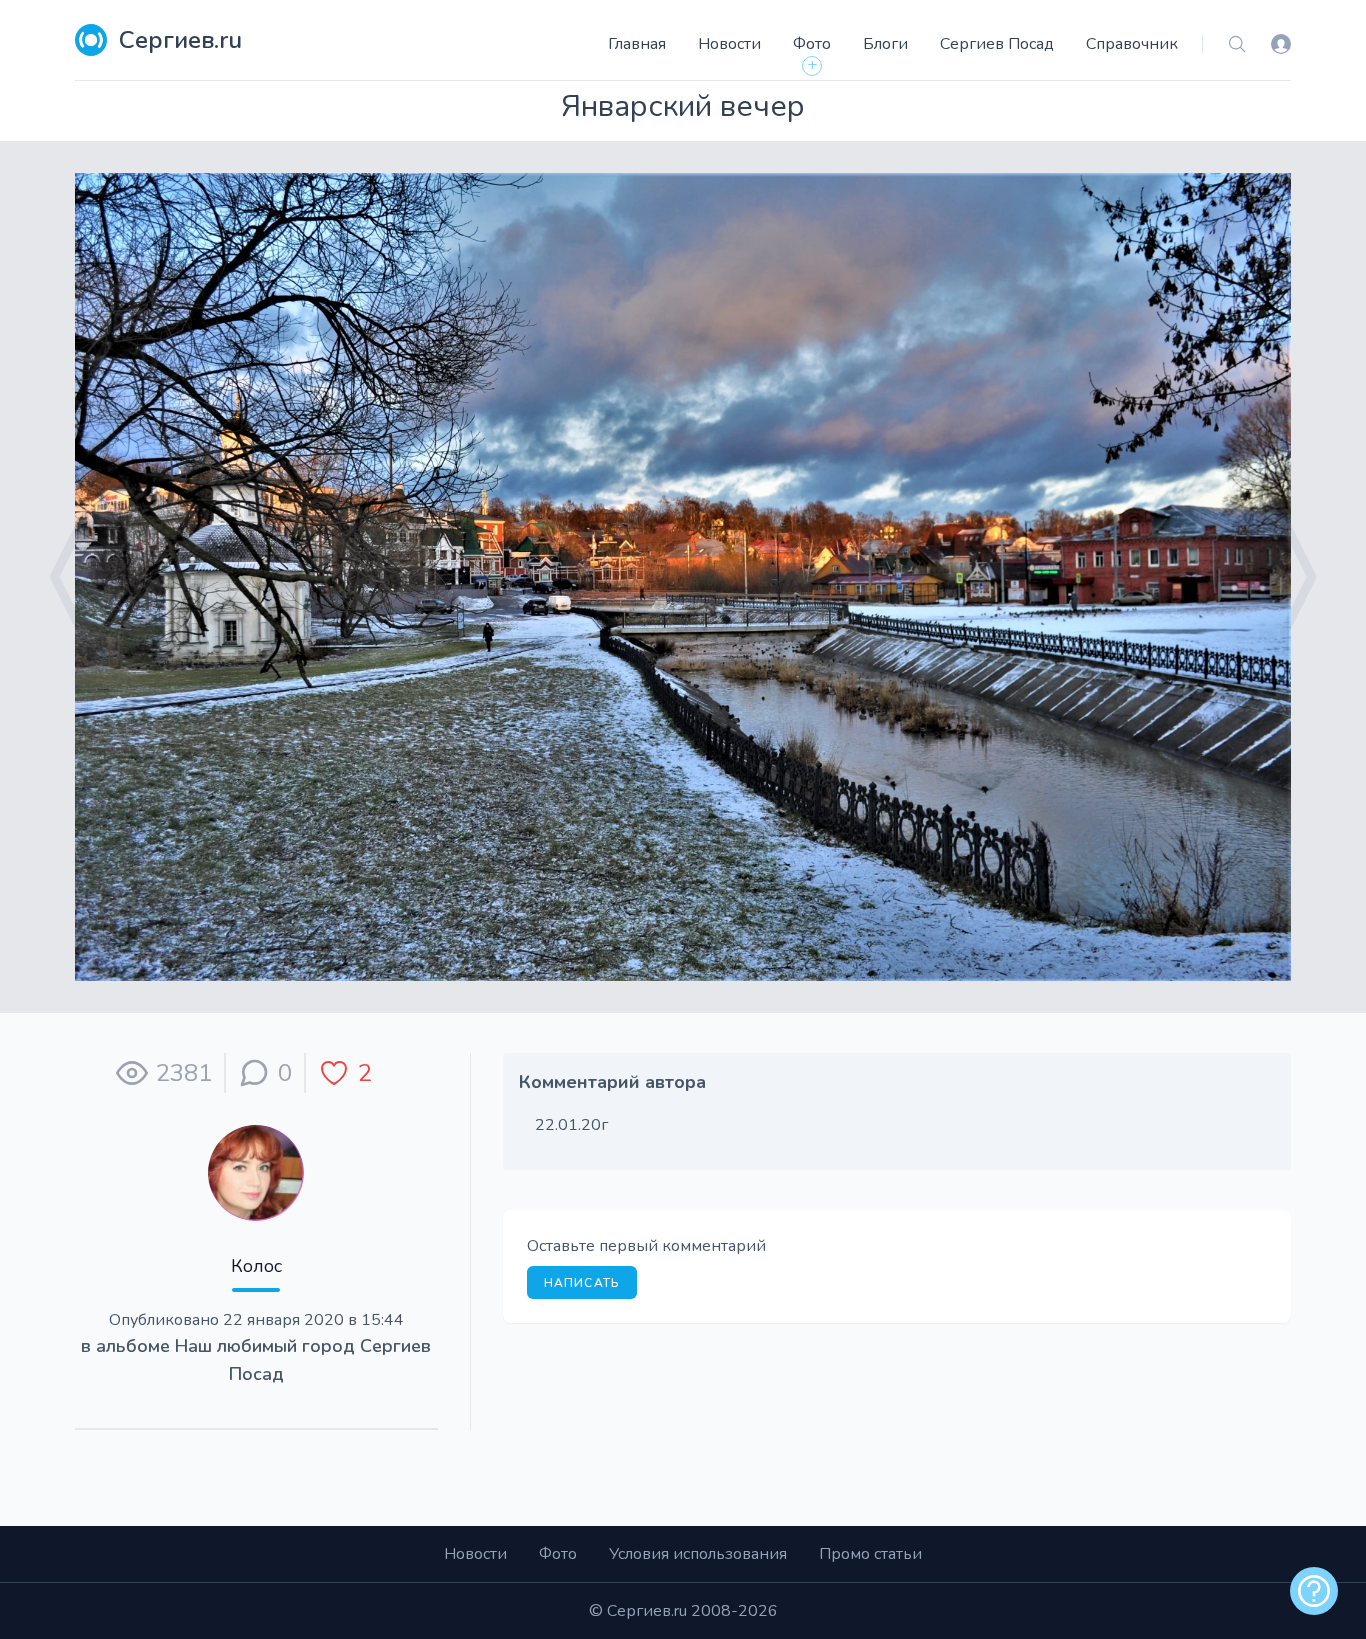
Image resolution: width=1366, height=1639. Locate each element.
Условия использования (698, 1554)
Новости (729, 44)
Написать (582, 1283)
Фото (812, 44)
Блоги (885, 44)
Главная (637, 44)
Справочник (1132, 44)
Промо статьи (870, 1554)
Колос (256, 1266)
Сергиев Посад (997, 44)
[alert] (1314, 1591)
